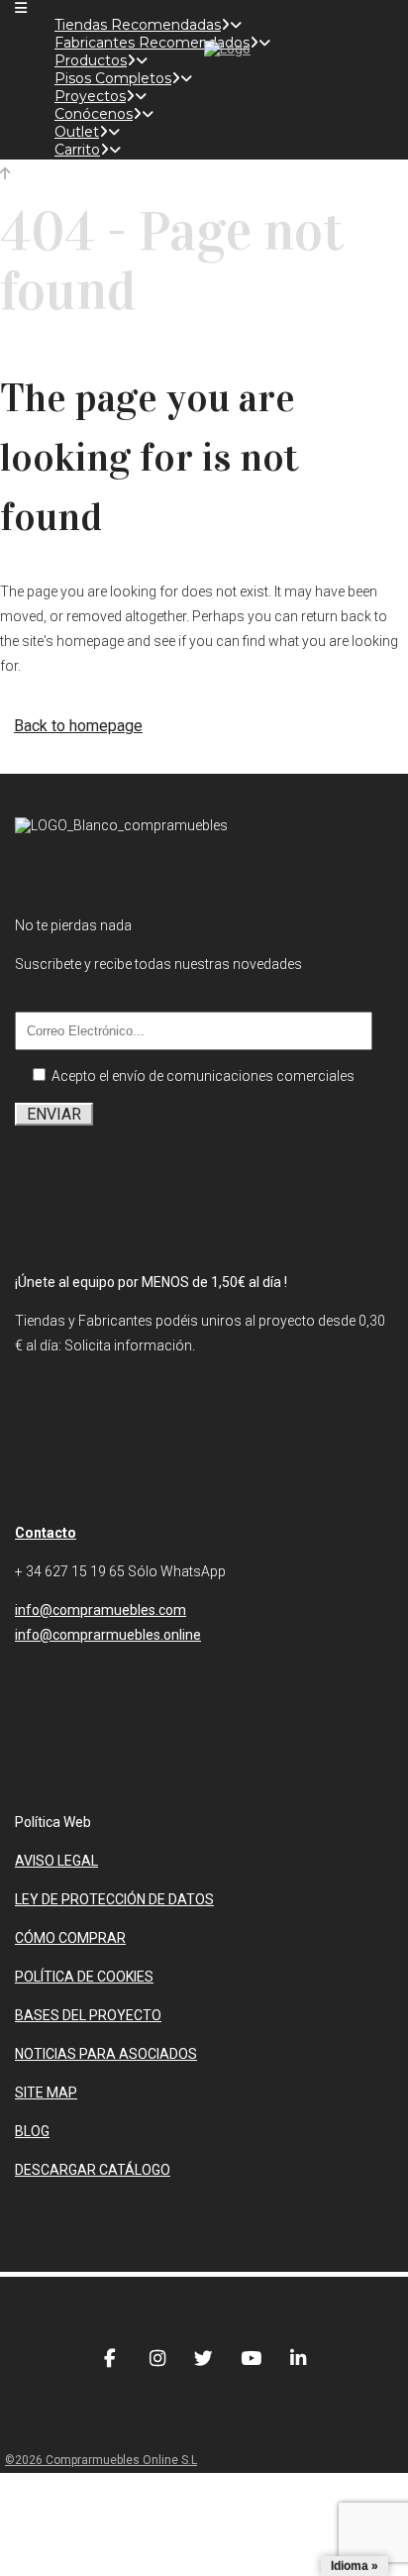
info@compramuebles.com (101, 1610)
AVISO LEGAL (56, 1861)
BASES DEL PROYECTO (88, 2015)
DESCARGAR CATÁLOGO (93, 2170)
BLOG (32, 2131)
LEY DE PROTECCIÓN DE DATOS (114, 1899)
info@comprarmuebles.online (108, 1635)
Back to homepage (78, 726)
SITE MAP (46, 2093)
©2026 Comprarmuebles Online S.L (101, 2460)
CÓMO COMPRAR (70, 1938)
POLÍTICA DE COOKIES (84, 1977)
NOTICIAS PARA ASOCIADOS (106, 2054)
